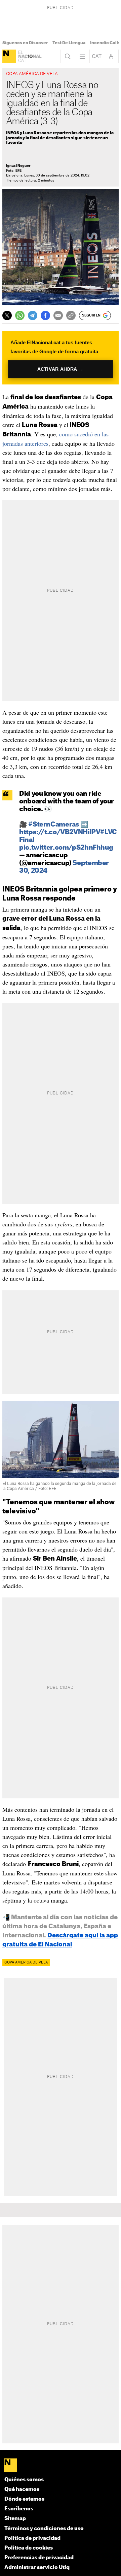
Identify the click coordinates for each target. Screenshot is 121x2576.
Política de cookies (29, 2548)
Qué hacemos (22, 2489)
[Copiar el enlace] (71, 315)
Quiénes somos (24, 2480)
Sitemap (15, 2519)
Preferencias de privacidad (39, 2558)
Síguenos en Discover (25, 43)
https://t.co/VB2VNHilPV (60, 832)
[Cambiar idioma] (97, 56)
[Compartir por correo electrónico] (58, 315)
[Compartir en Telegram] (33, 315)
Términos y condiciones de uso (44, 2529)
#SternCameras (54, 825)
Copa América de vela (26, 1962)
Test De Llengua (69, 43)
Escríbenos (19, 2509)
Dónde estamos (24, 2499)
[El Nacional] (9, 56)
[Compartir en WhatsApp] (20, 315)
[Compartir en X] (7, 315)
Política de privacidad (32, 2538)
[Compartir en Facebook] (45, 315)
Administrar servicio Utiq (37, 2567)
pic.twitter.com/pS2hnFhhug (66, 848)
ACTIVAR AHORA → (61, 369)
